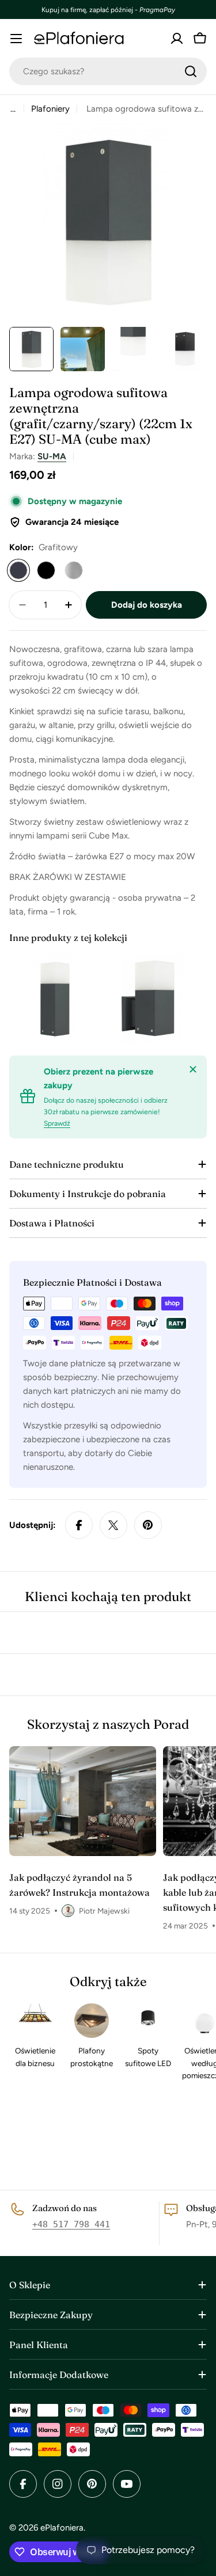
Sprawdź (57, 1123)
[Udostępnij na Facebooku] (79, 1525)
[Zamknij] (193, 1069)
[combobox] (108, 71)
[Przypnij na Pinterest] (148, 1525)
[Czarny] (46, 570)
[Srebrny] (74, 570)
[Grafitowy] (18, 570)
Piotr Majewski (104, 1911)
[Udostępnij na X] (113, 1525)
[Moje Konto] (177, 39)
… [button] (13, 109)
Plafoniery (50, 109)
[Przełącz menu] (16, 39)
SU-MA (52, 456)
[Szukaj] (191, 71)
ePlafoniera (62, 2528)
